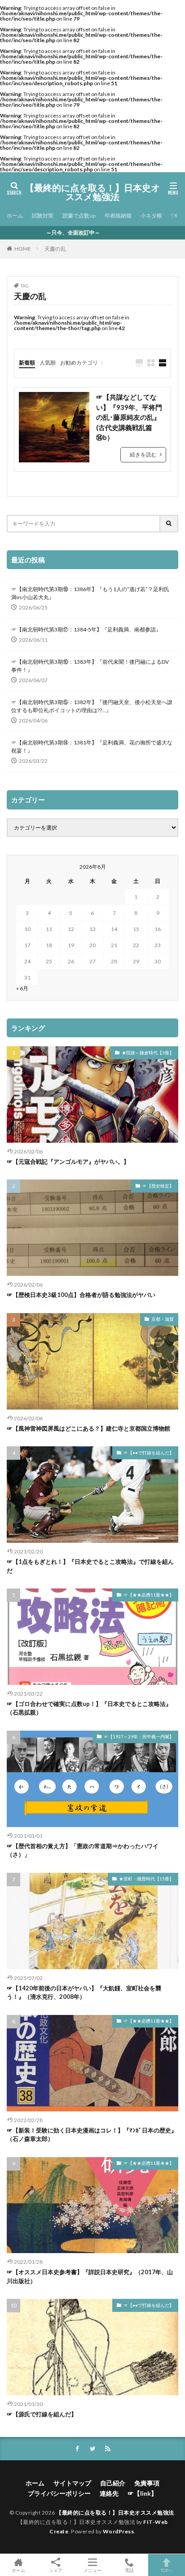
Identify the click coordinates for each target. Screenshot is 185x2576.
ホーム (15, 215)
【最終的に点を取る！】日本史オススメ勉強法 (92, 192)
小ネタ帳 (151, 215)
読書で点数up (79, 215)
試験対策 (43, 215)
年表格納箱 (118, 215)
